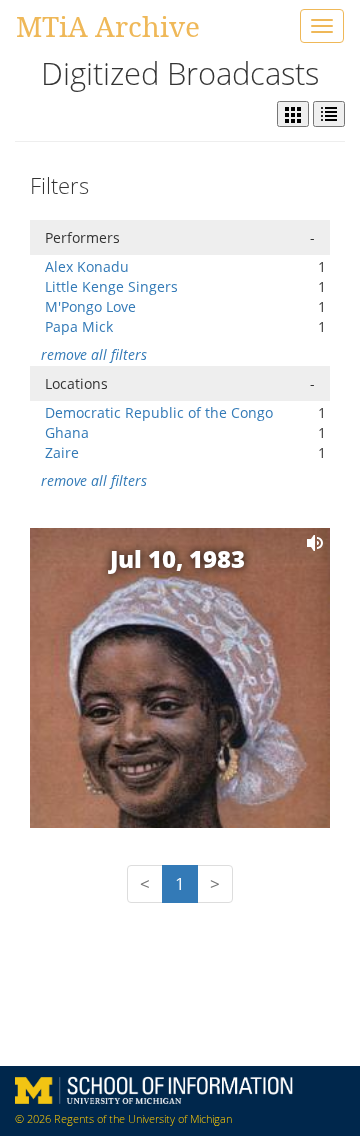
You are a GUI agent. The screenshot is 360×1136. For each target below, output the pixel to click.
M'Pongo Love (90, 306)
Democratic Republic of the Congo (159, 412)
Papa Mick (79, 326)
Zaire (62, 452)
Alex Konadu (87, 266)
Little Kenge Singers (111, 286)
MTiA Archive (108, 26)
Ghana (67, 432)
